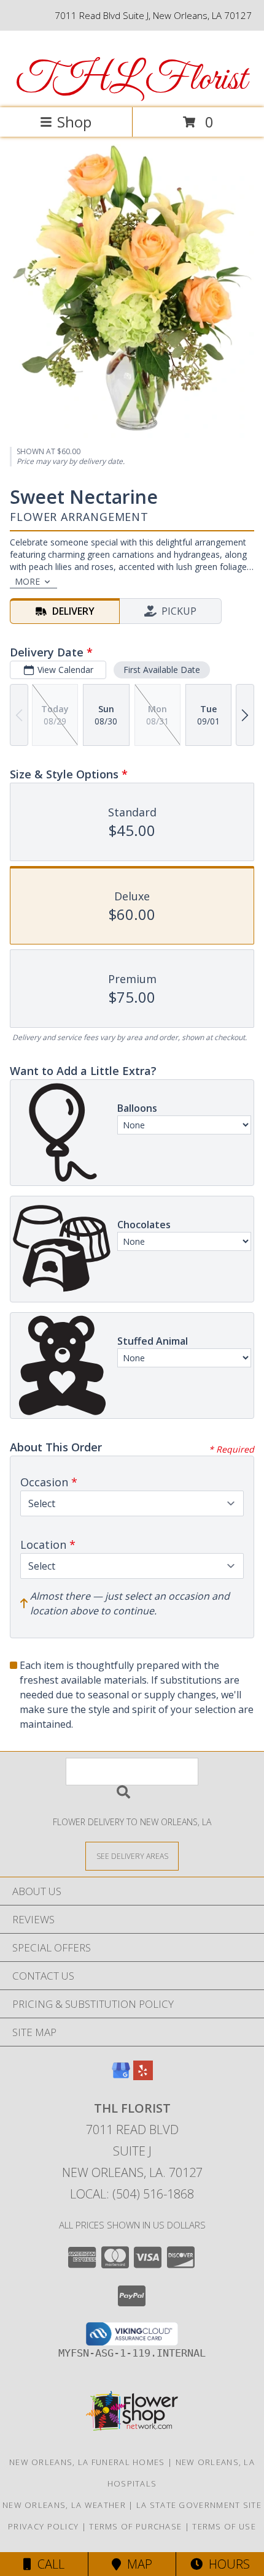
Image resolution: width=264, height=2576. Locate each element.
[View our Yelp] (143, 2076)
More (27, 581)
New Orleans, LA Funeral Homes (87, 2462)
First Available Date (162, 670)
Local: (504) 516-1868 (132, 2194)
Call (48, 2564)
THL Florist (131, 80)
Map (137, 2564)
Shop (74, 122)
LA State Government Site (199, 2505)
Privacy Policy (43, 2526)
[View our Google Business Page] (121, 2076)
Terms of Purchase (135, 2526)
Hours (226, 2564)
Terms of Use (224, 2526)
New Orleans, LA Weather (64, 2505)
